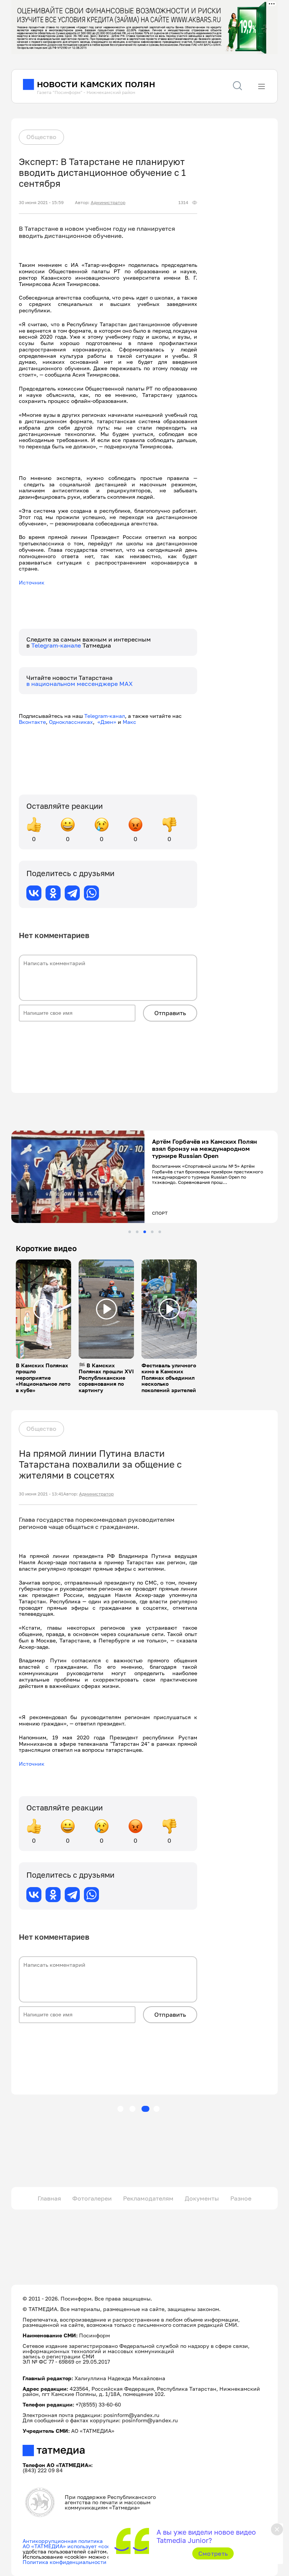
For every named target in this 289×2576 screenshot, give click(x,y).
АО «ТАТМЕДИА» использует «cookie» (72, 2546)
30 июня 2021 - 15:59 (41, 203)
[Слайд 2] (137, 1232)
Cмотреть (213, 2553)
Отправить (170, 1013)
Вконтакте (32, 722)
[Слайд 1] (130, 1232)
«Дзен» (107, 722)
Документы (202, 2198)
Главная (49, 2198)
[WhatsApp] (91, 893)
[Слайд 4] (152, 1232)
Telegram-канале (57, 645)
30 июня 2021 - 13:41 (41, 1494)
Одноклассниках (71, 722)
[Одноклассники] (53, 893)
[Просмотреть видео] (44, 1309)
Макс (129, 722)
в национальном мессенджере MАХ (80, 684)
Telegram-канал (105, 716)
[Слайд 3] (145, 1232)
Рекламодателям (148, 2198)
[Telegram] (72, 893)
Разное (241, 2198)
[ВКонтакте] (34, 893)
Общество (41, 137)
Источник (32, 582)
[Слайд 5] (160, 1232)
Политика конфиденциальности (65, 2562)
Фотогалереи (92, 2198)
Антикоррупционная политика (63, 2541)
